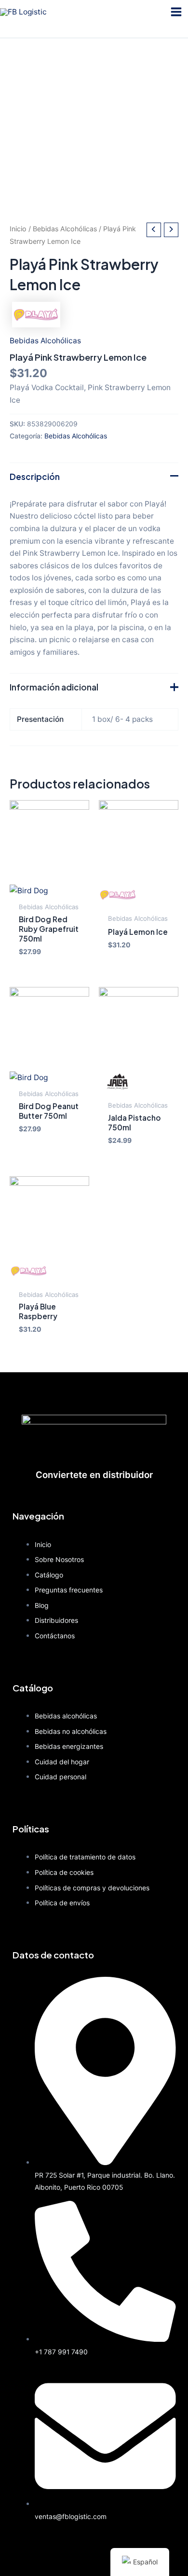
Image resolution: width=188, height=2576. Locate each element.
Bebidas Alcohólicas (65, 229)
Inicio (18, 229)
